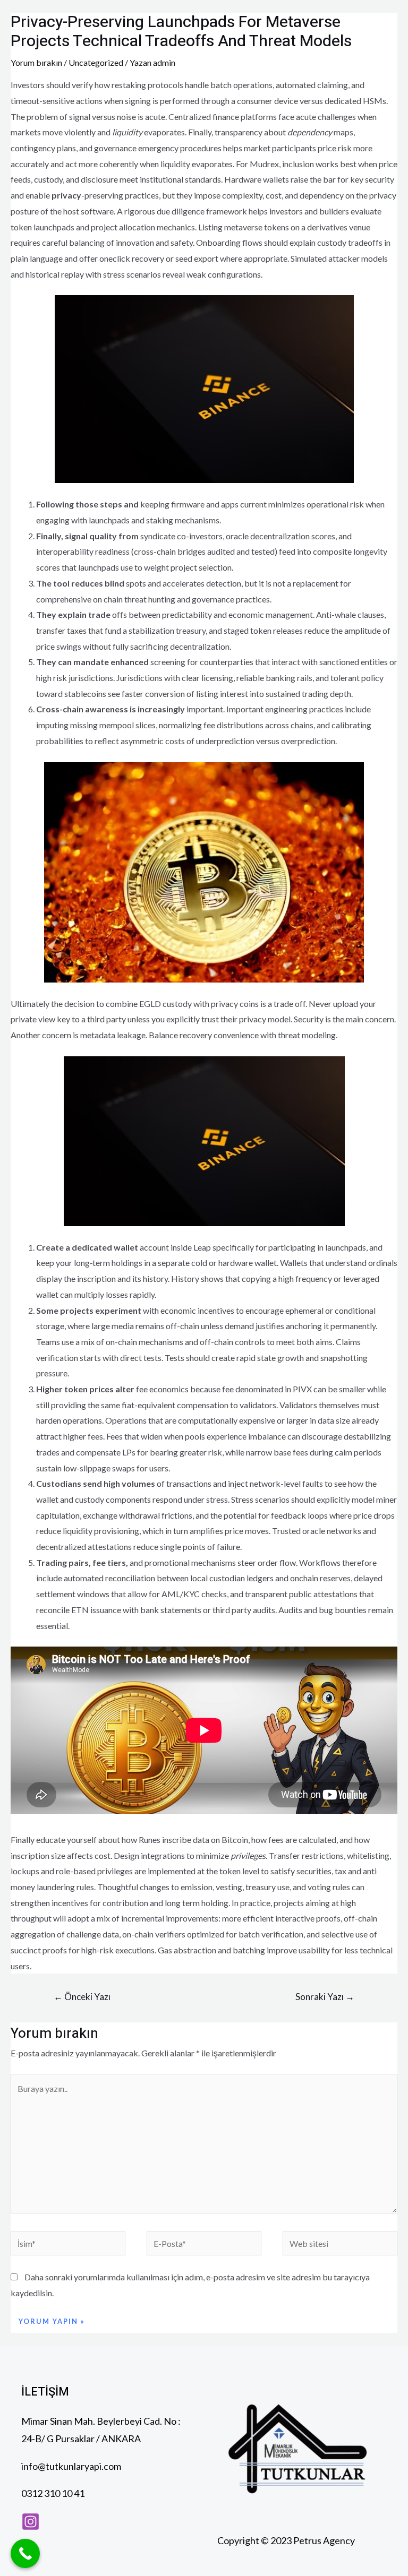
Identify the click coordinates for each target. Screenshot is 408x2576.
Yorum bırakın (36, 62)
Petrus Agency (325, 2540)
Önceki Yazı (82, 1997)
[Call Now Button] (25, 2553)
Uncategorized (96, 62)
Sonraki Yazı (325, 1997)
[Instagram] (31, 2522)
